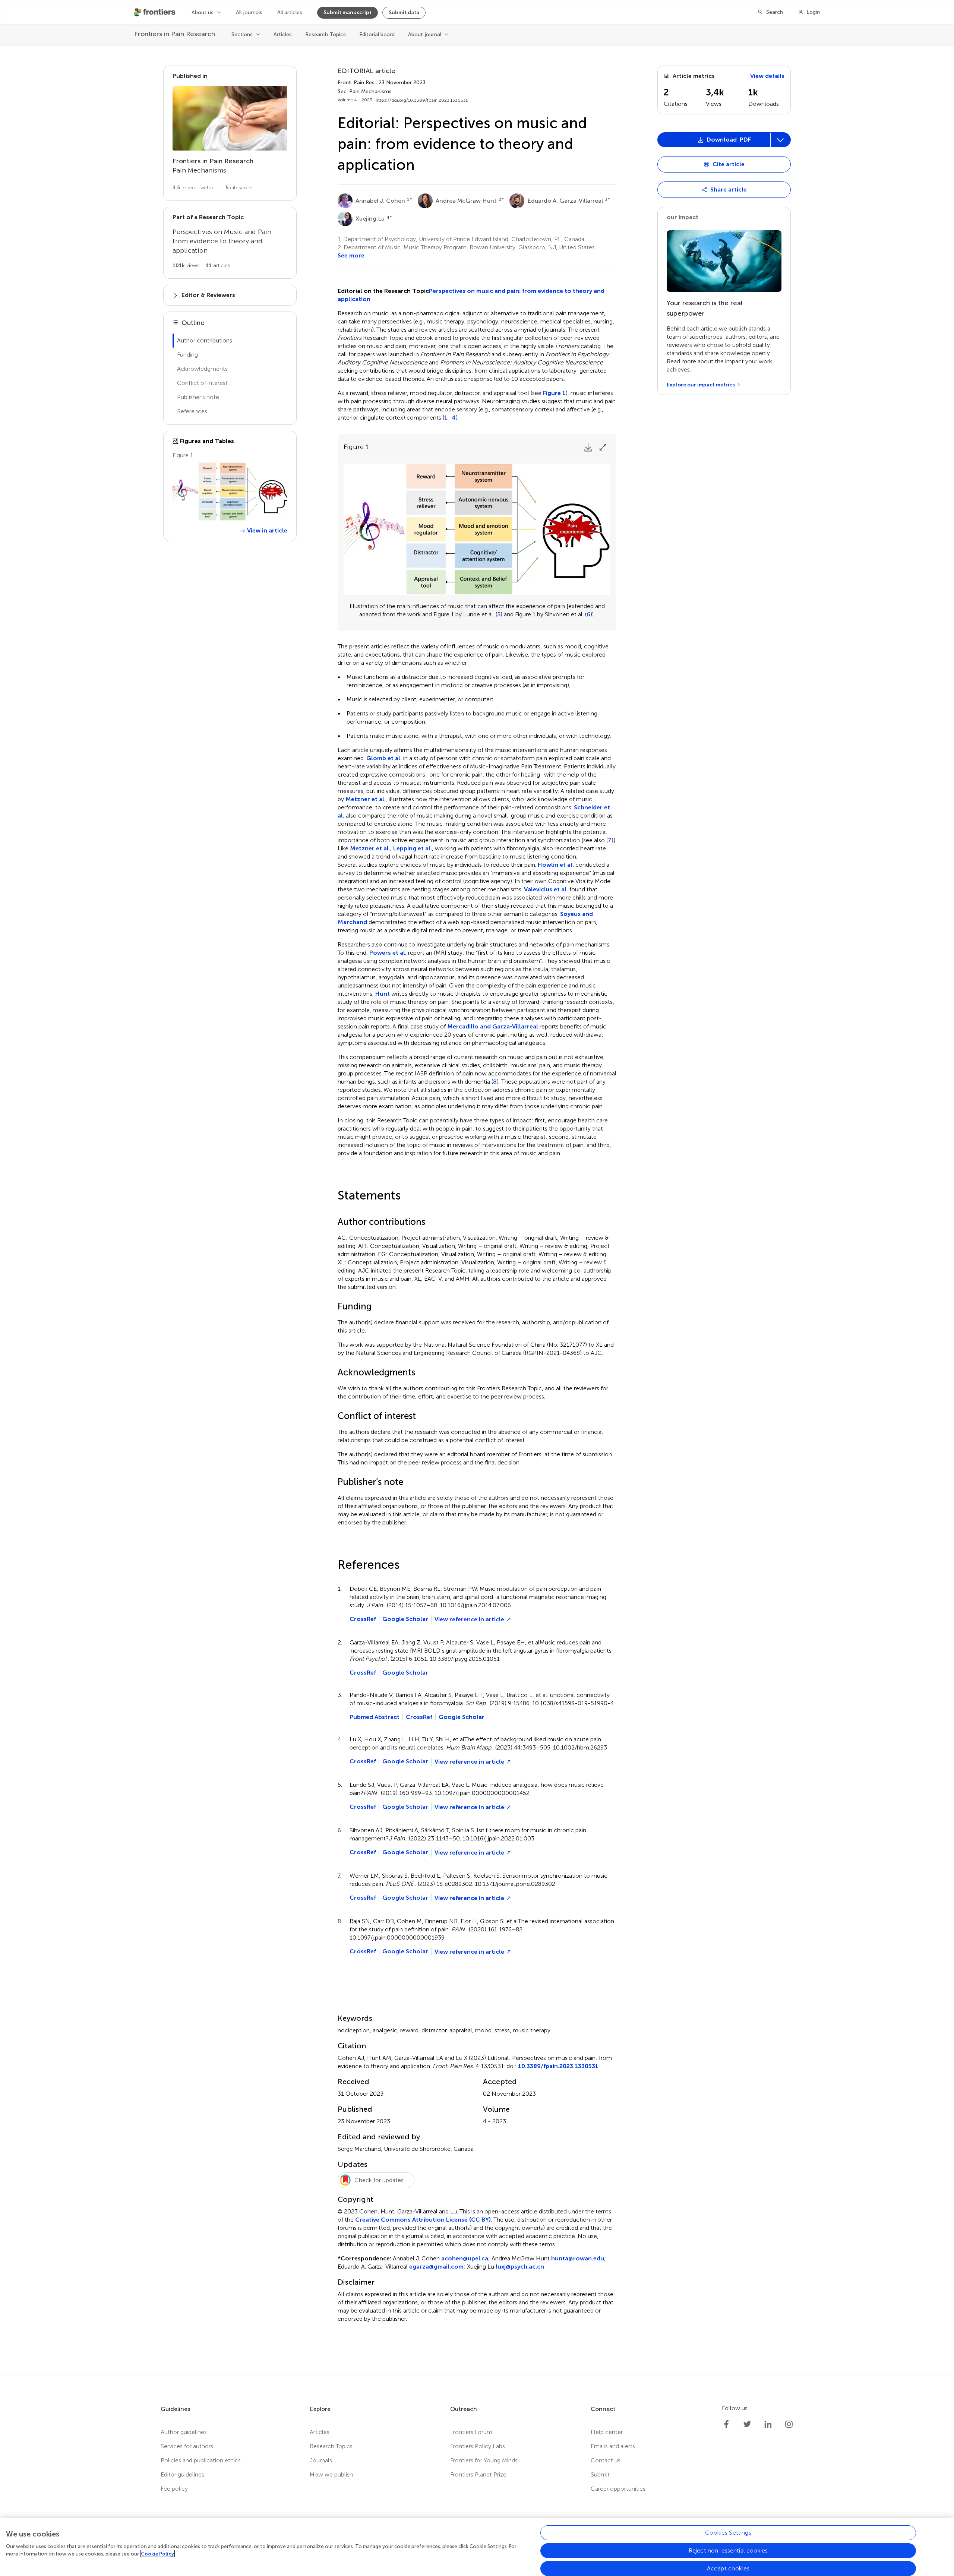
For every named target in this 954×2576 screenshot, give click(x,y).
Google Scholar (405, 1619)
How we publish (331, 2474)
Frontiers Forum (471, 2432)
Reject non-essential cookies (728, 2550)
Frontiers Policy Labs (478, 2446)
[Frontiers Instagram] (789, 2424)
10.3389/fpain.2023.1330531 (558, 2066)
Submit (600, 2474)
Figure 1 (554, 393)
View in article (267, 530)
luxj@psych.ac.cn (520, 2267)
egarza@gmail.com (436, 2267)
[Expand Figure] (603, 447)
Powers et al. (388, 953)
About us (203, 12)
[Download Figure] (588, 447)
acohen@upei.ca (465, 2258)
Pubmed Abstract (375, 1717)
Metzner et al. (366, 799)
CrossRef (363, 1619)
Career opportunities (618, 2489)
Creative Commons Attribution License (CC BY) (423, 2220)
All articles (290, 12)
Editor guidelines (182, 2474)
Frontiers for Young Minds (484, 2460)
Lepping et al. (413, 848)
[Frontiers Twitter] (747, 2424)
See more (351, 255)
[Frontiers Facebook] (726, 2424)
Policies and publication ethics (201, 2460)
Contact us (606, 2460)
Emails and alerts (613, 2446)
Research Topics (326, 34)
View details (767, 76)
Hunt (383, 994)
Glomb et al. (384, 758)
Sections (242, 34)
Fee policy (174, 2489)
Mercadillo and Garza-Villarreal (493, 1026)
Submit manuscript (348, 12)
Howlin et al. (556, 865)
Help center (607, 2432)
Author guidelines (184, 2432)
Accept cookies (728, 2568)
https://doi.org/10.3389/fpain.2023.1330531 (422, 100)
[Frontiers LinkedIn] (768, 2424)
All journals (249, 12)
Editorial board (377, 34)
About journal (425, 34)
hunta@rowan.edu (578, 2258)
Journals (321, 2460)
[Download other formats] (780, 140)
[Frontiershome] (155, 12)
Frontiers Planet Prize (478, 2474)
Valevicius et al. (546, 889)
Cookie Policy (157, 2553)
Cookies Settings (728, 2533)
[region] (477, 2547)
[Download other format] (687, 262)
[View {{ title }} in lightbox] (230, 492)
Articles (283, 34)
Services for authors (187, 2446)
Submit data (404, 12)
